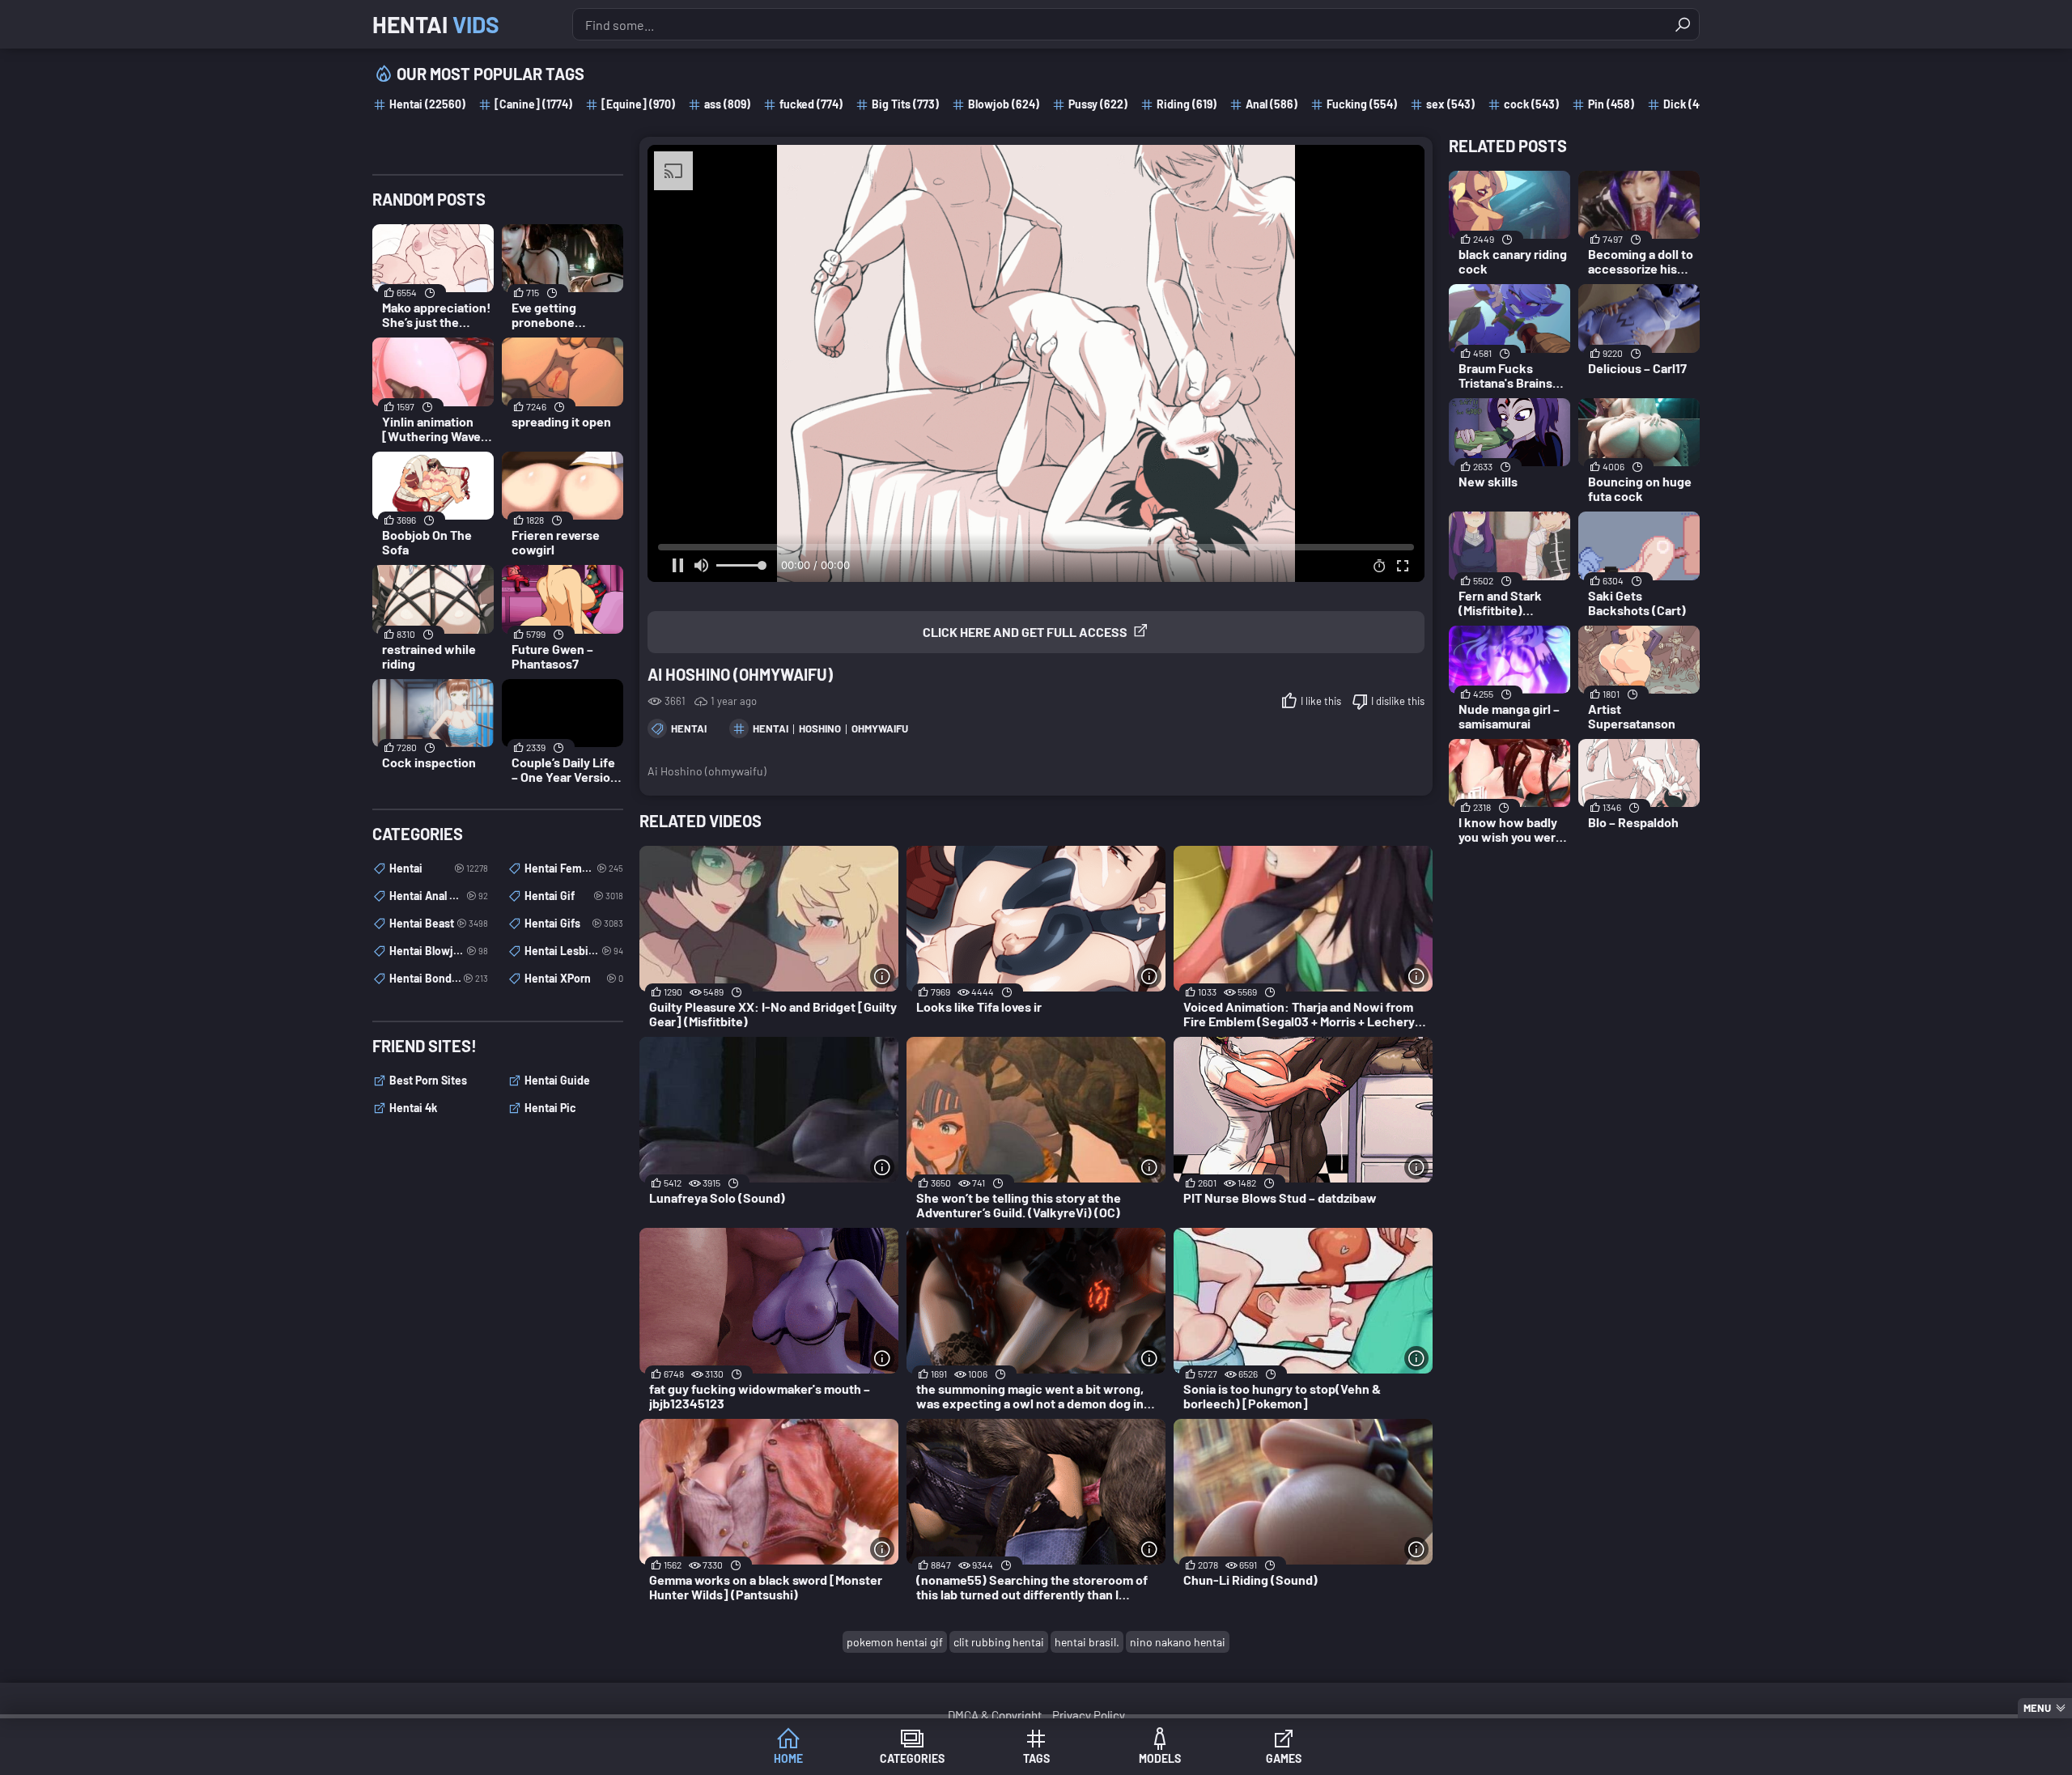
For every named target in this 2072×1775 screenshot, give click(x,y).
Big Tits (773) (905, 104)
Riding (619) (1187, 104)
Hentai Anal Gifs (439, 896)
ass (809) (727, 104)
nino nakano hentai (1178, 1642)
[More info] (882, 976)
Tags (1036, 1758)
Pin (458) (1611, 104)
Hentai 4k (413, 1108)
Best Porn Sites (428, 1080)
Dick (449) (1689, 104)
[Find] (1683, 24)
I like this (1321, 701)
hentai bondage (439, 978)
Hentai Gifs (574, 923)
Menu (2037, 1708)
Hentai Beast (439, 923)
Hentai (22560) (427, 104)
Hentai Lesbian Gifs (574, 951)
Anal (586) (1272, 104)
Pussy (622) (1098, 104)
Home (788, 1758)
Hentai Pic (550, 1108)
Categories (912, 1758)
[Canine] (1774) (533, 104)
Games (1284, 1758)
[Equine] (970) (638, 104)
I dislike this (1398, 701)
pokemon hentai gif (895, 1642)
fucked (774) (811, 104)
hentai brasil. (1087, 1642)
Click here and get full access (1025, 632)
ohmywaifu (880, 728)
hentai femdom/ (574, 868)
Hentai (436, 24)
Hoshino (820, 728)
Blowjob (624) (1004, 104)
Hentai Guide (557, 1080)
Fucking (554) (1362, 104)
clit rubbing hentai (999, 1642)
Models (1160, 1758)
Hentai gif (574, 896)
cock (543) (1531, 104)
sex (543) (1450, 104)
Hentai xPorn (574, 978)
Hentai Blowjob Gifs (439, 951)
